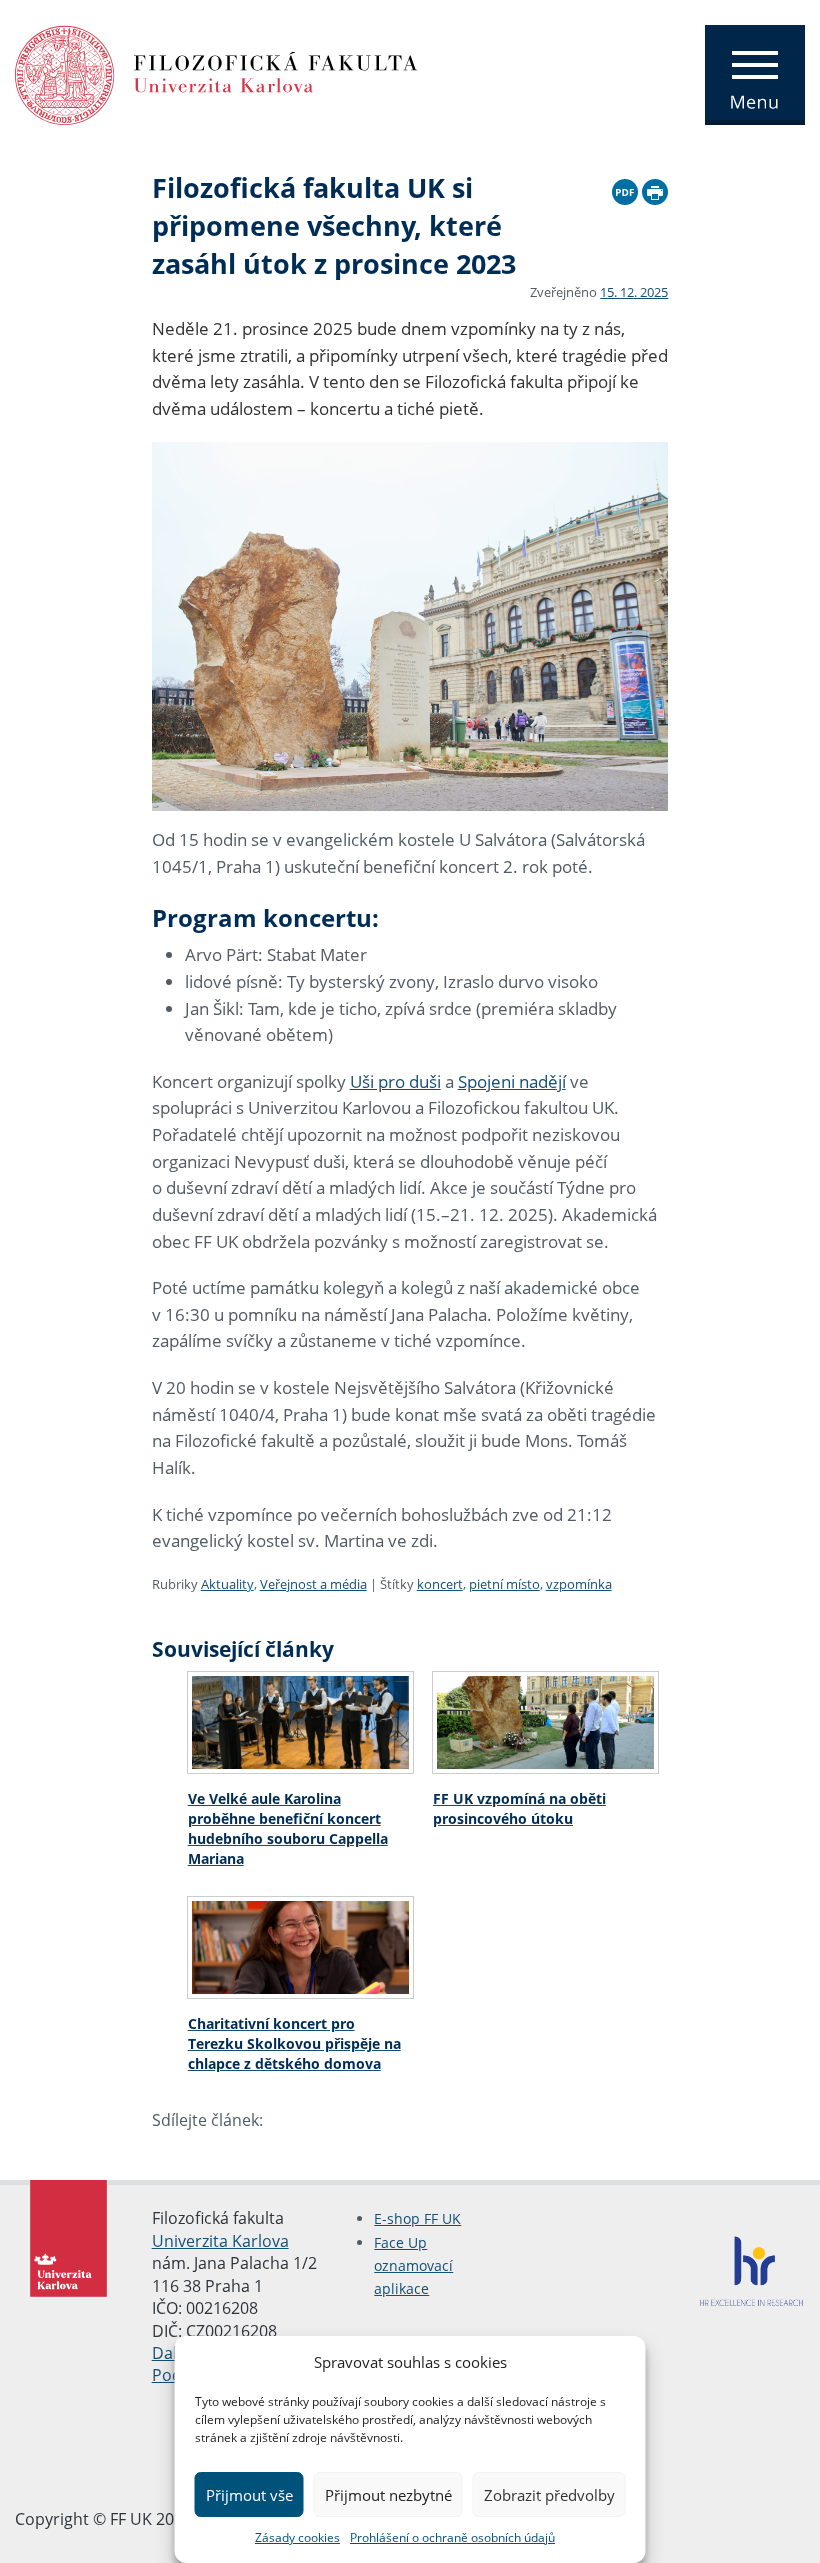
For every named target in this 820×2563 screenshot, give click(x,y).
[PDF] (625, 189)
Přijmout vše (249, 2495)
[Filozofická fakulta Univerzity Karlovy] (216, 73)
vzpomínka (579, 1584)
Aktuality (227, 1584)
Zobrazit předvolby (549, 2495)
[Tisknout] (655, 189)
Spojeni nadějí (512, 1081)
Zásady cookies (297, 2537)
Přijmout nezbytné (388, 2495)
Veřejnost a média (313, 1584)
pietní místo (504, 1584)
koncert (440, 1584)
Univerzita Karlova (220, 2241)
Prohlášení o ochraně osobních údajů (452, 2537)
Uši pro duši (395, 1081)
